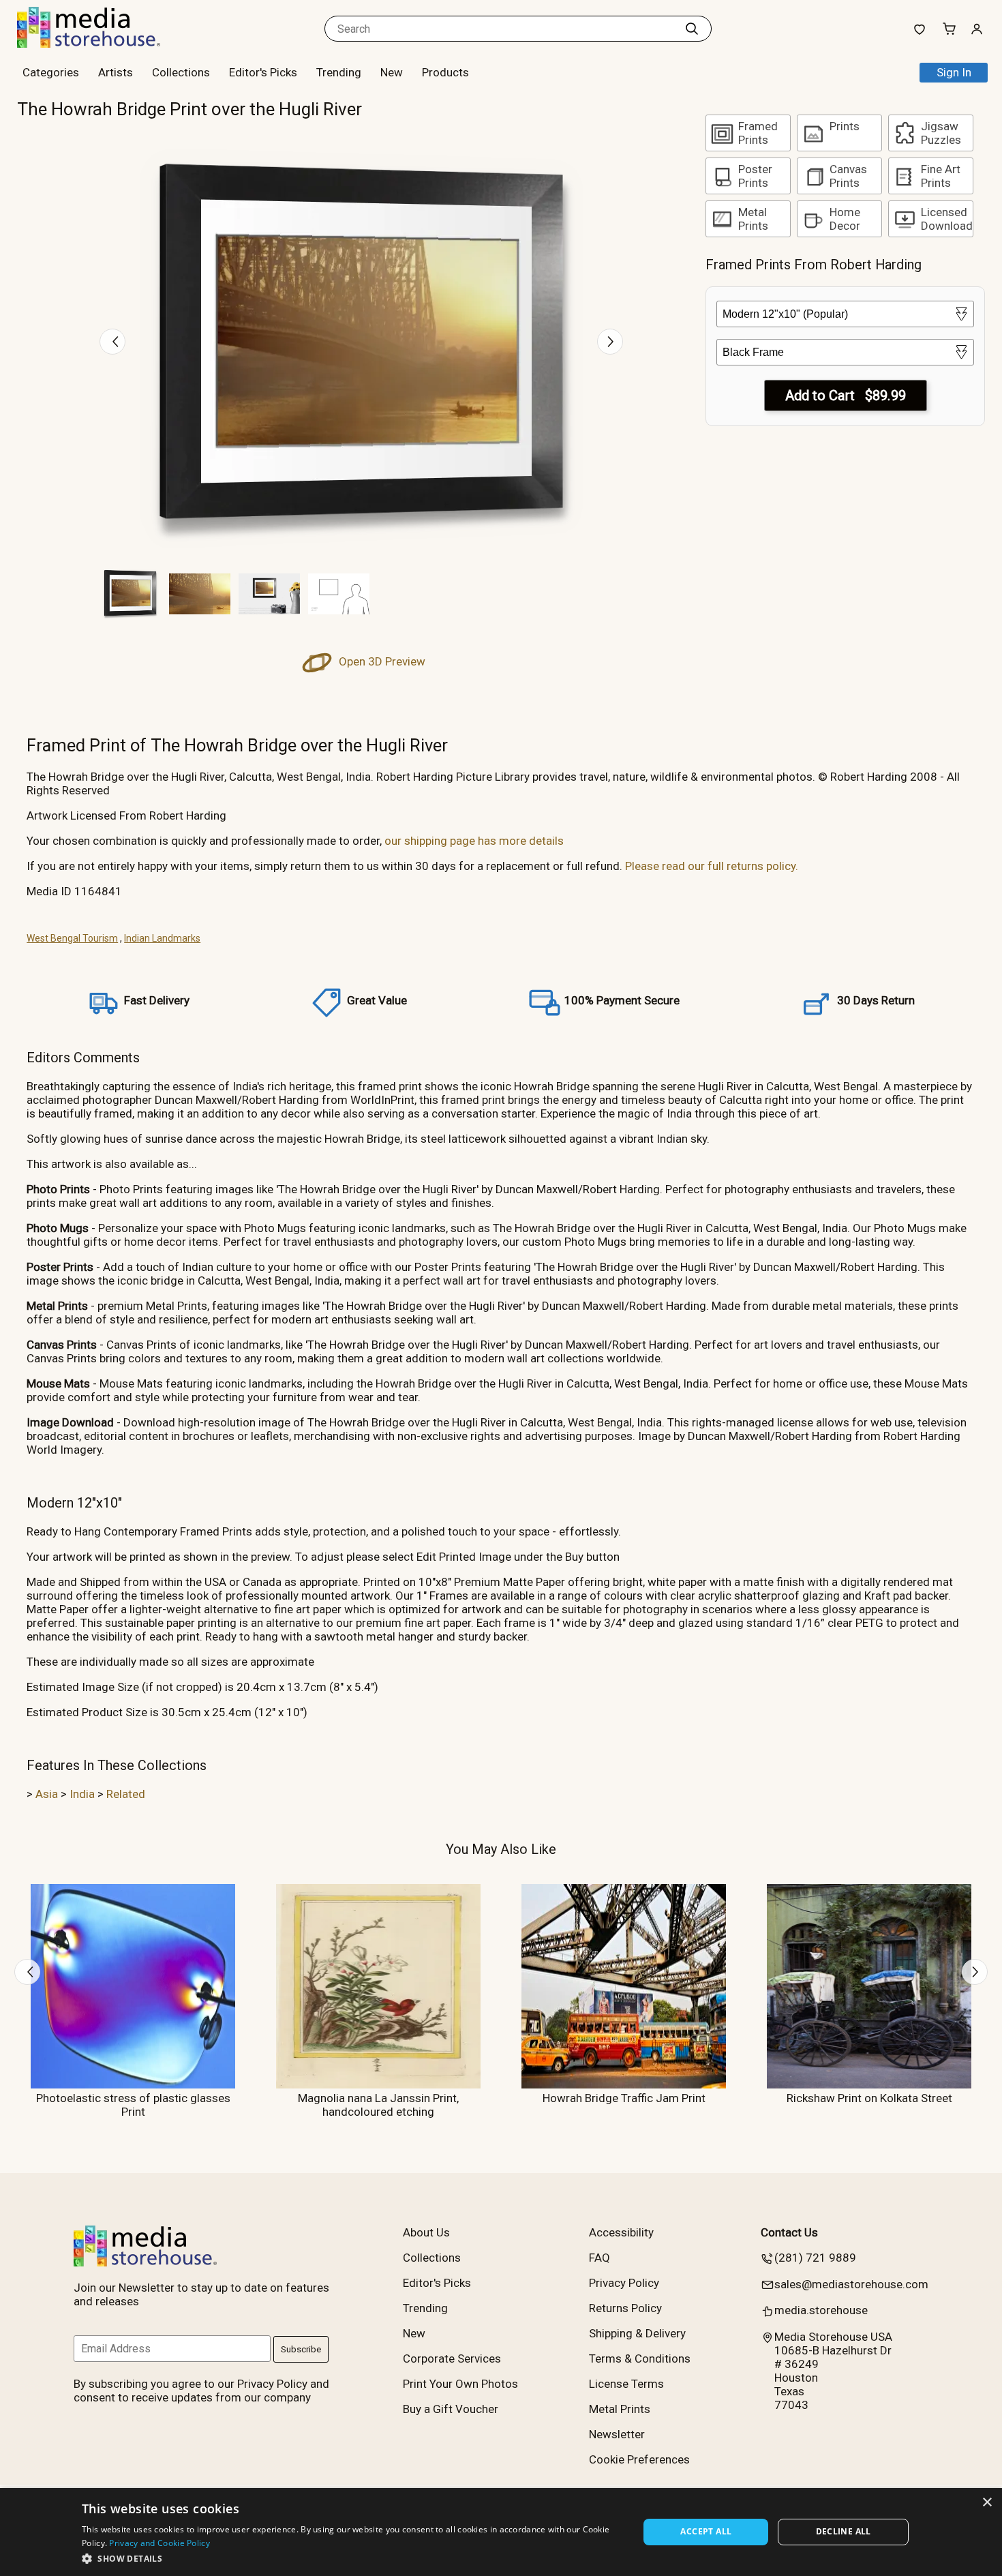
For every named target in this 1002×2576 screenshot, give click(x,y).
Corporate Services (452, 2358)
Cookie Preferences (639, 2459)
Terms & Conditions (640, 2358)
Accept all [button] (706, 2531)
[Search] (692, 29)
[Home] (102, 44)
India (82, 1794)
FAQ (599, 2258)
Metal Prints (620, 2409)
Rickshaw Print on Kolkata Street (869, 2098)
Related (126, 1794)
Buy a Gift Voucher (451, 2409)
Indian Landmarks (162, 938)
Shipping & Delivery (637, 2333)
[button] (352, 2558)
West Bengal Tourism (72, 938)
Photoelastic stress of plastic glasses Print (133, 2105)
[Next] (610, 342)
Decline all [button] (844, 2531)
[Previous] (112, 342)
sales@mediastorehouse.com (851, 2284)
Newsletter (617, 2434)
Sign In (954, 72)
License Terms (626, 2384)
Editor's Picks (263, 72)
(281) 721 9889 (815, 2258)
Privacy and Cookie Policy (160, 2543)
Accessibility (621, 2232)
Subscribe (301, 2349)
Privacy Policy (624, 2283)
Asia (47, 1794)
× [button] (987, 2503)
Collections (181, 72)
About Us (426, 2232)
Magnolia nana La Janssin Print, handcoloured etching (378, 2105)
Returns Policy (625, 2308)
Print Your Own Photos (460, 2384)
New (392, 72)
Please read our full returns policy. (712, 866)
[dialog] (501, 2532)
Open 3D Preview (381, 661)
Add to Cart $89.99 (846, 395)
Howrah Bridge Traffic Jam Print (624, 2098)
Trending (339, 72)
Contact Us (789, 2232)
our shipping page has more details (474, 841)
